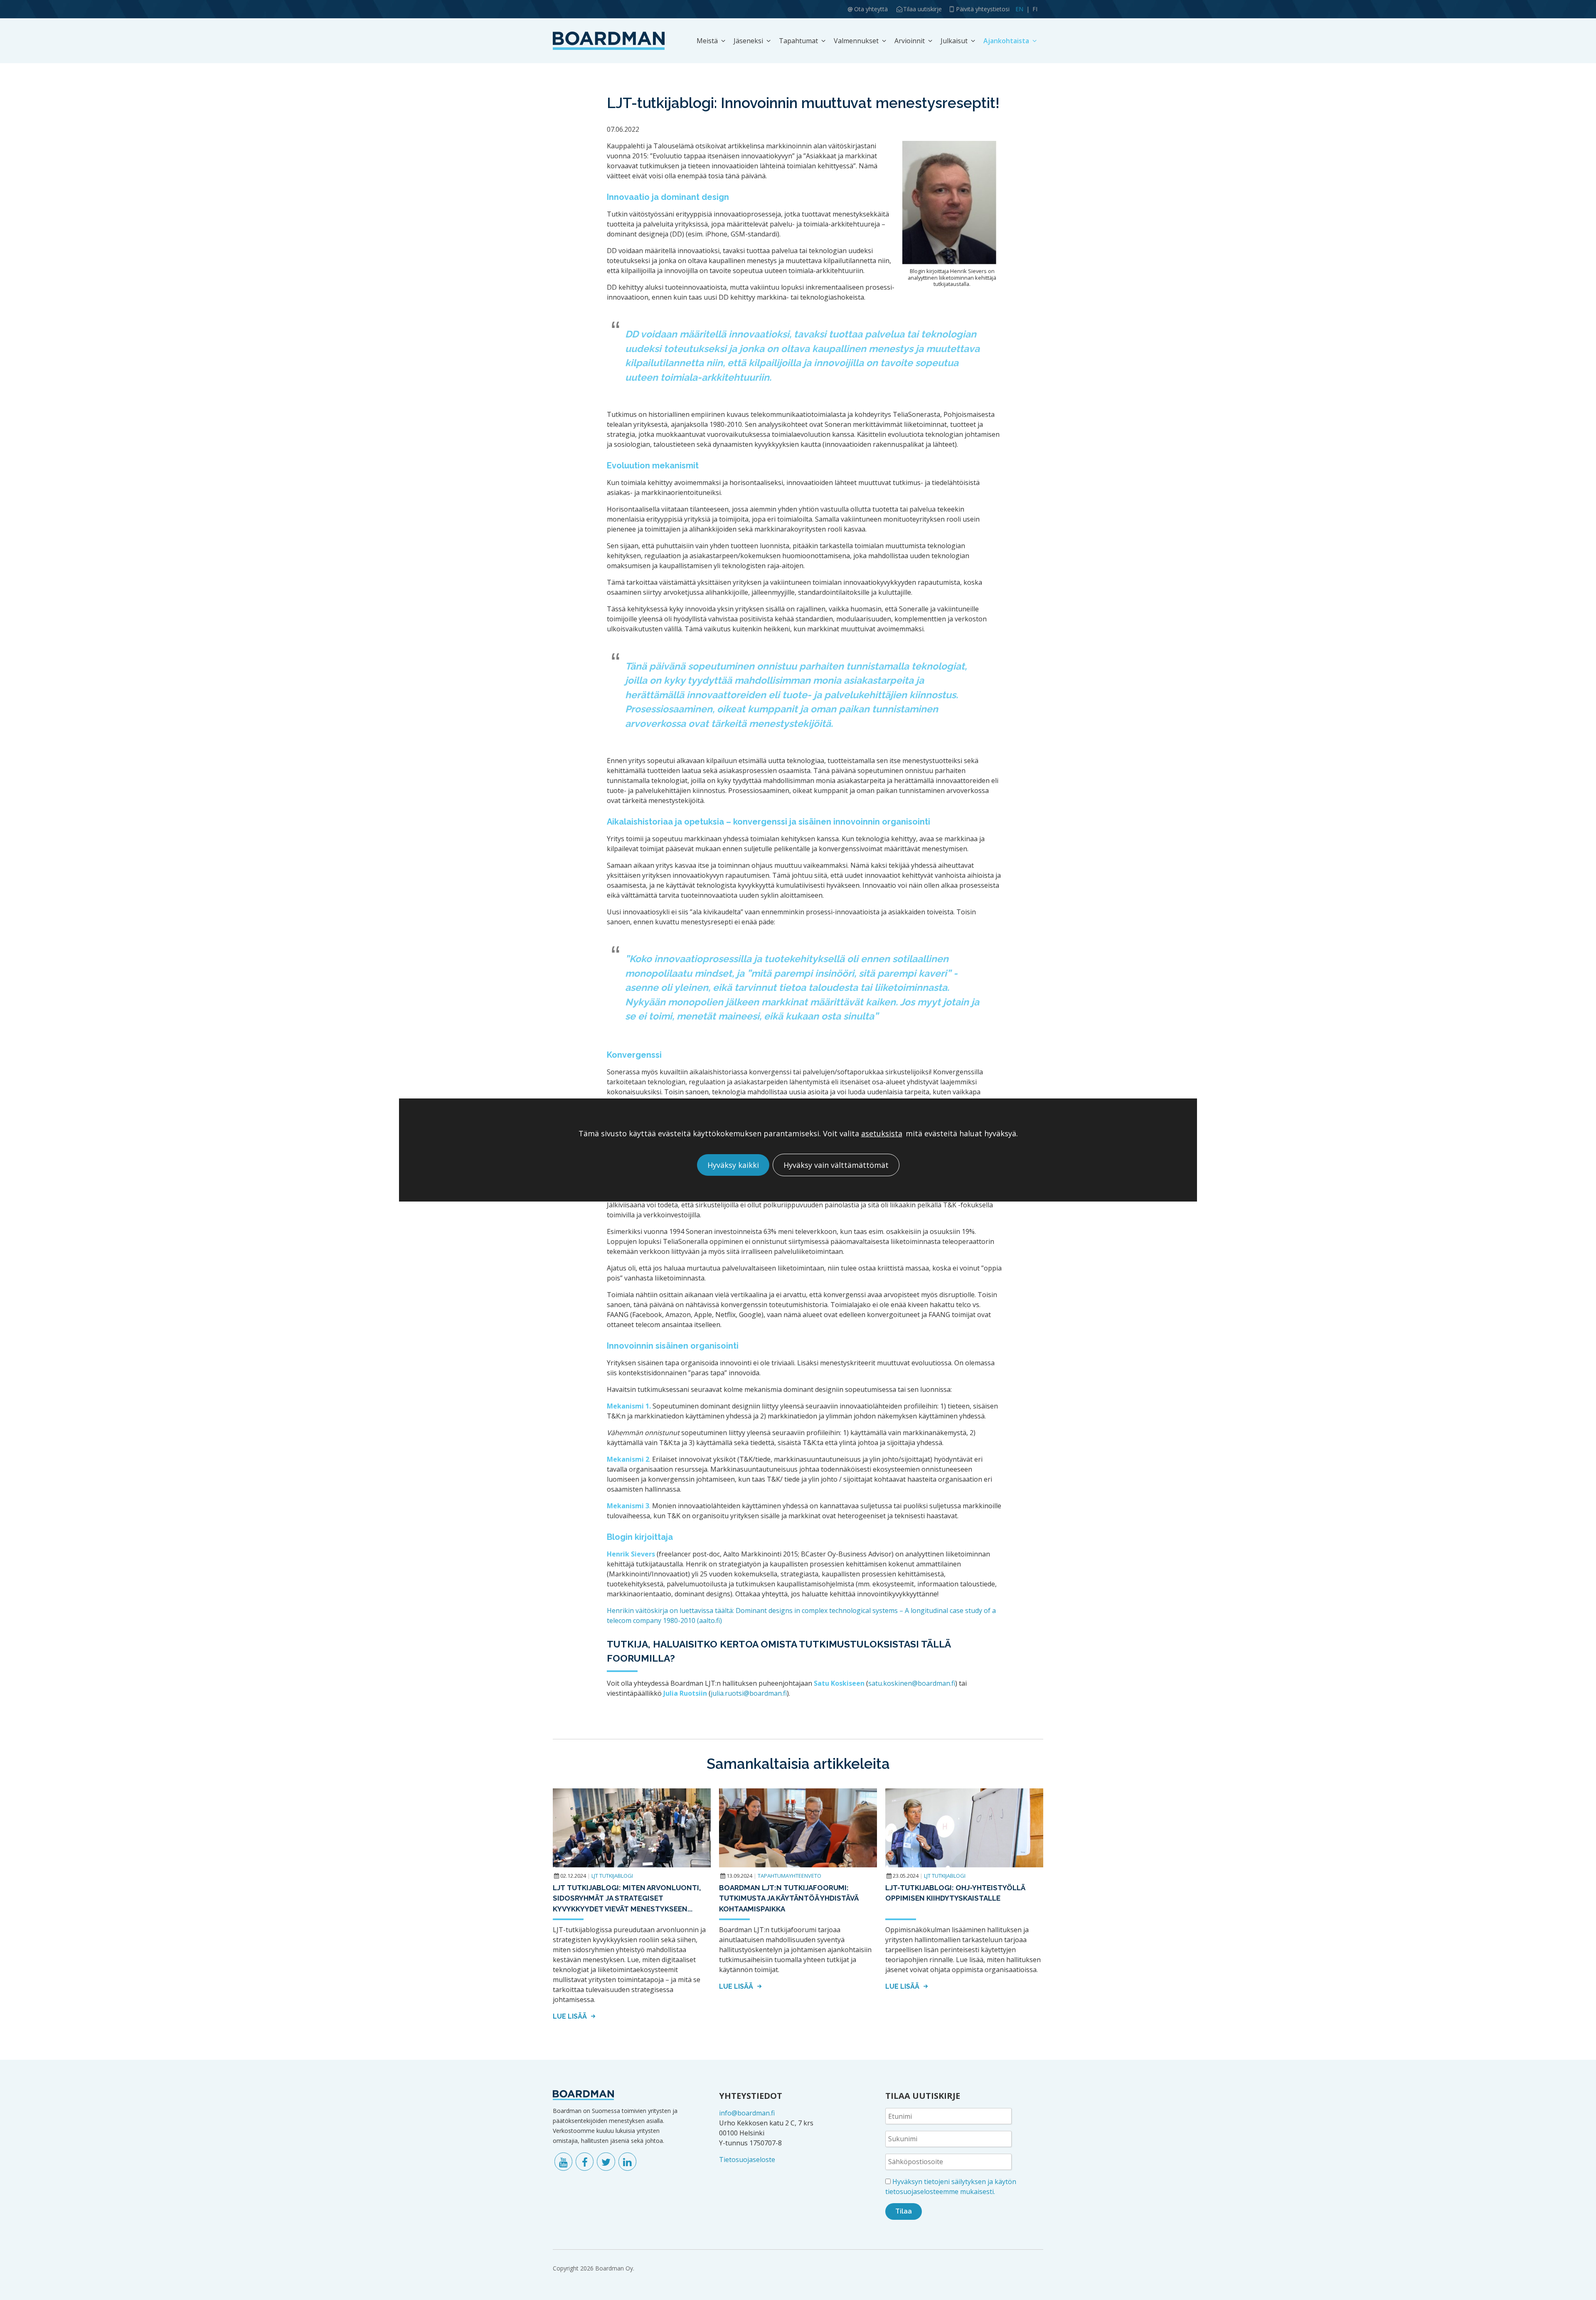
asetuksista (882, 1134)
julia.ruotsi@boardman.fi (749, 1693)
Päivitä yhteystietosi (983, 9)
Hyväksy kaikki (733, 1165)
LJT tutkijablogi (612, 1876)
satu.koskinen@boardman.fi (912, 1683)
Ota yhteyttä (871, 9)
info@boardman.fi (747, 2113)
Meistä (707, 41)
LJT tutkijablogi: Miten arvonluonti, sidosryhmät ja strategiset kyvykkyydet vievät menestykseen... (627, 1898)
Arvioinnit (910, 41)
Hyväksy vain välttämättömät (836, 1165)
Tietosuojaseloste (747, 2160)
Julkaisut (954, 41)
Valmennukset (856, 41)
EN (1019, 9)
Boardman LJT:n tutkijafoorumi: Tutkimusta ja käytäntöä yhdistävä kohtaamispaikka (789, 1898)
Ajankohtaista (1006, 41)
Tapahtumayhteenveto (789, 1876)
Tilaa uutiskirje (922, 9)
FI (1035, 9)
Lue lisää (571, 2016)
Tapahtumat (798, 41)
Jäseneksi (748, 41)
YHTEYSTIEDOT (751, 2096)
